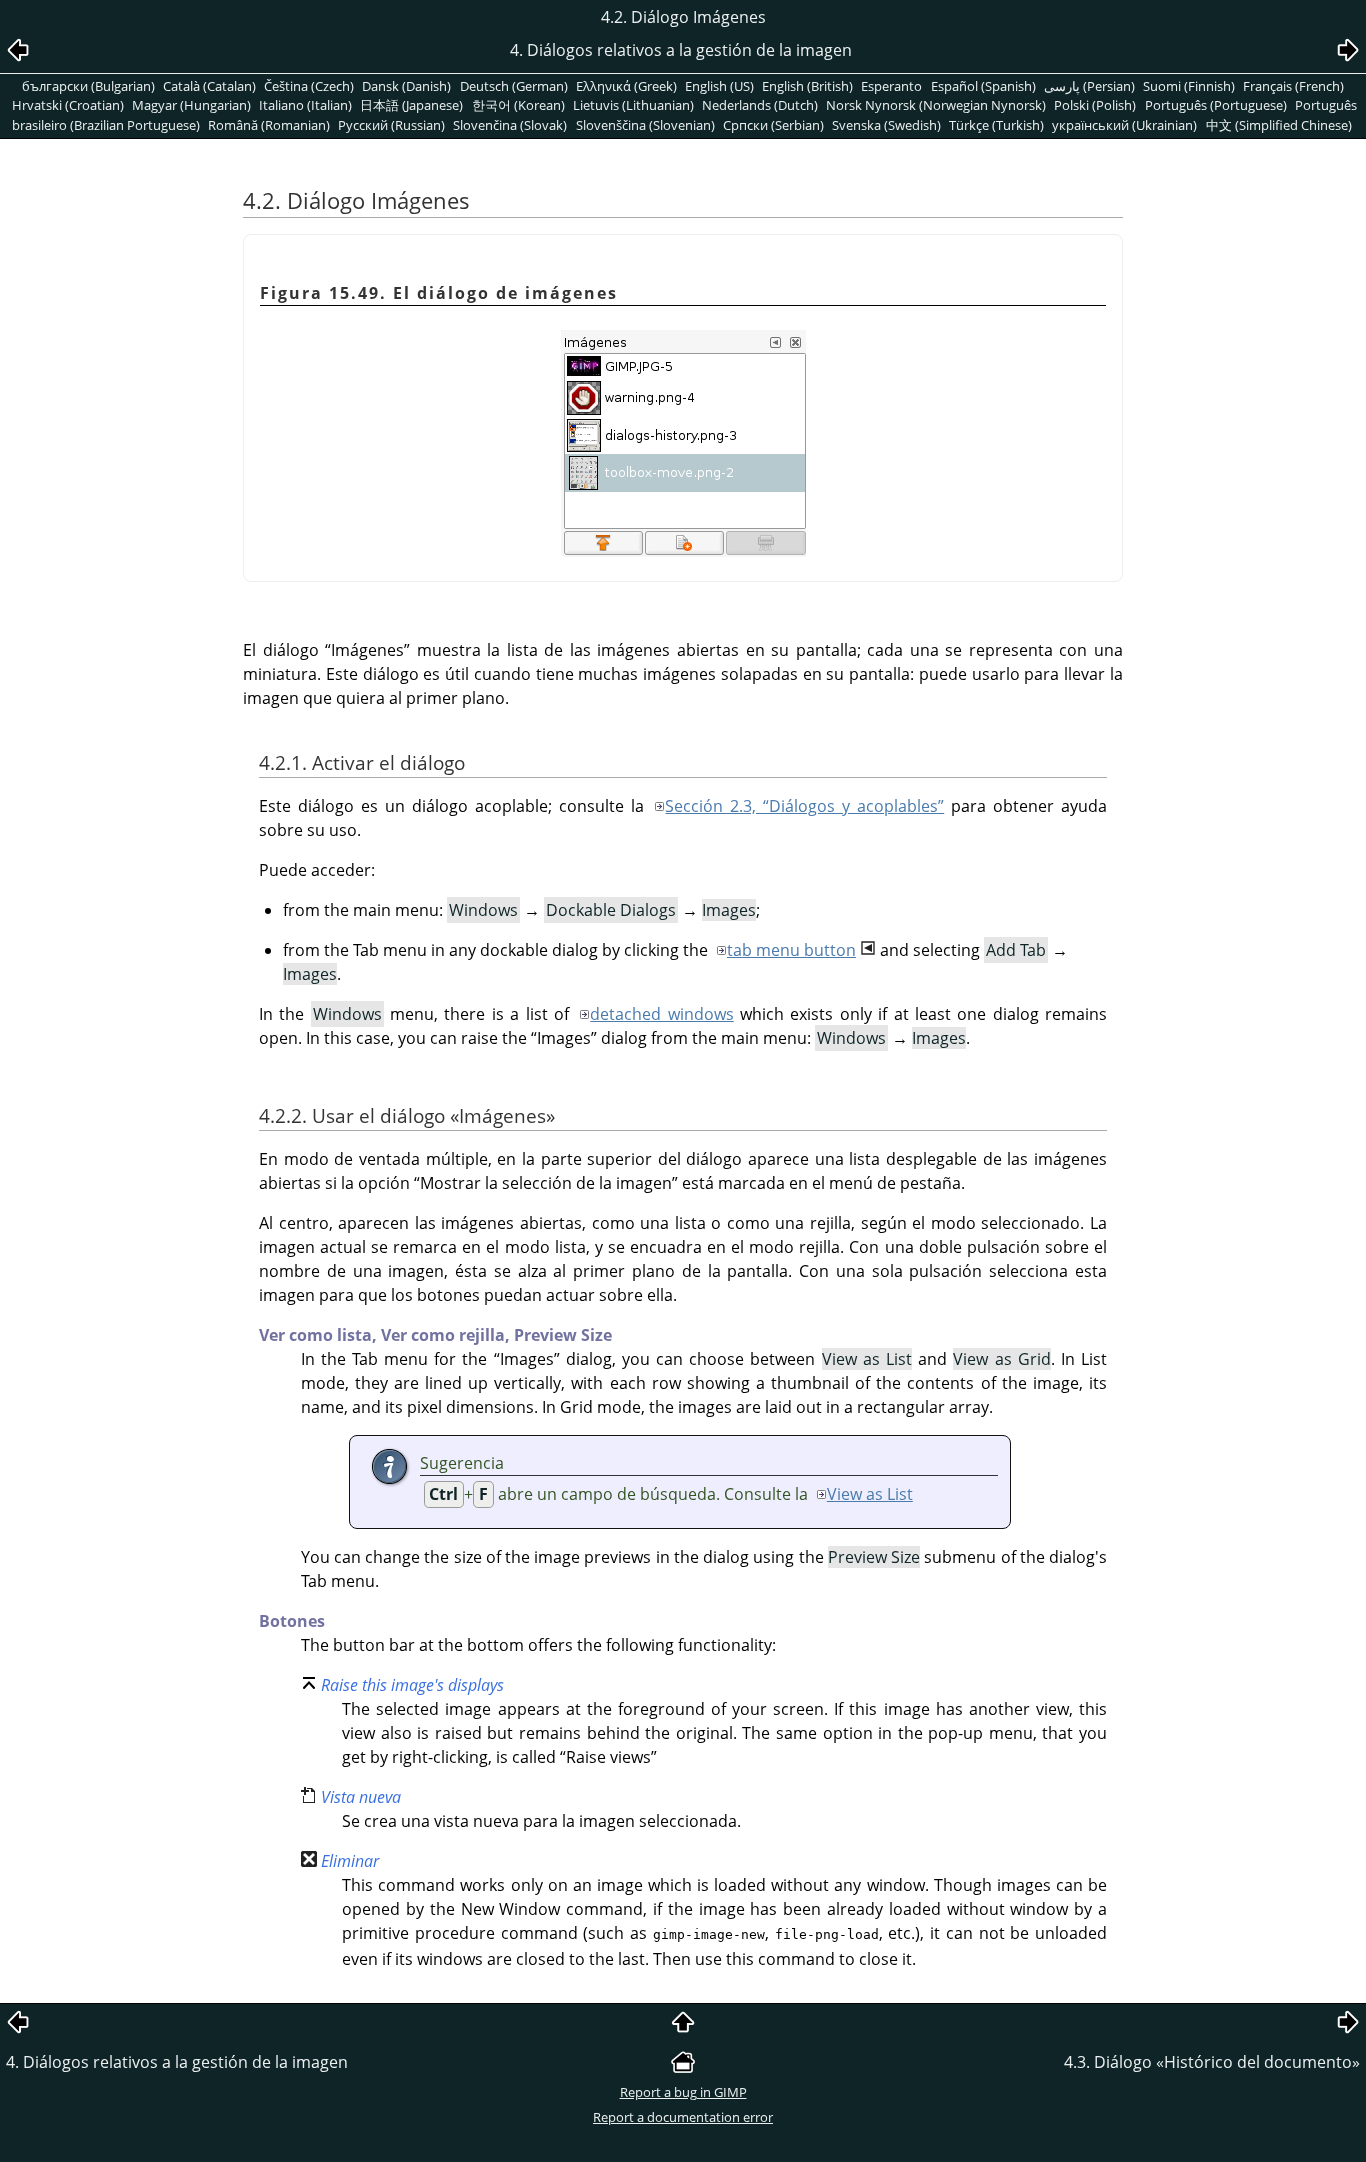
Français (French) (1293, 86)
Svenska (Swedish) (886, 125)
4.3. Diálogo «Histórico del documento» (1212, 2062)
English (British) (807, 86)
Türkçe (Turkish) (996, 125)
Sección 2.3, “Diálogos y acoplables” (804, 806)
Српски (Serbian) (773, 125)
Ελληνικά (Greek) (626, 86)
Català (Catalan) (209, 86)
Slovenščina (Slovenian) (645, 125)
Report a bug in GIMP (683, 2092)
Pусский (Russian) (391, 125)
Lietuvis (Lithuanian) (633, 105)
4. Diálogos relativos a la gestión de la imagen (177, 2062)
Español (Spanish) (983, 86)
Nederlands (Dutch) (760, 105)
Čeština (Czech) (309, 86)
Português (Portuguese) (1216, 105)
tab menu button (791, 950)
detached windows (661, 1014)
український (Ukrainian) (1124, 125)
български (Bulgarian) (88, 86)
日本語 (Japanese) (411, 105)
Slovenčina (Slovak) (510, 125)
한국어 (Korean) (518, 105)
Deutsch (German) (514, 86)
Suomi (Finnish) (1189, 86)
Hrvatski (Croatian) (68, 105)
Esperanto (891, 86)
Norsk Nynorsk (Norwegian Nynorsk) (936, 105)
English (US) (719, 86)
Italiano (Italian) (305, 105)
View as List (870, 1494)
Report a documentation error (683, 2117)
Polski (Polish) (1095, 105)
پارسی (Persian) (1089, 86)
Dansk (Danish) (406, 86)
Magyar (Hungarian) (191, 105)
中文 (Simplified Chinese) (1279, 125)
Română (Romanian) (269, 125)
